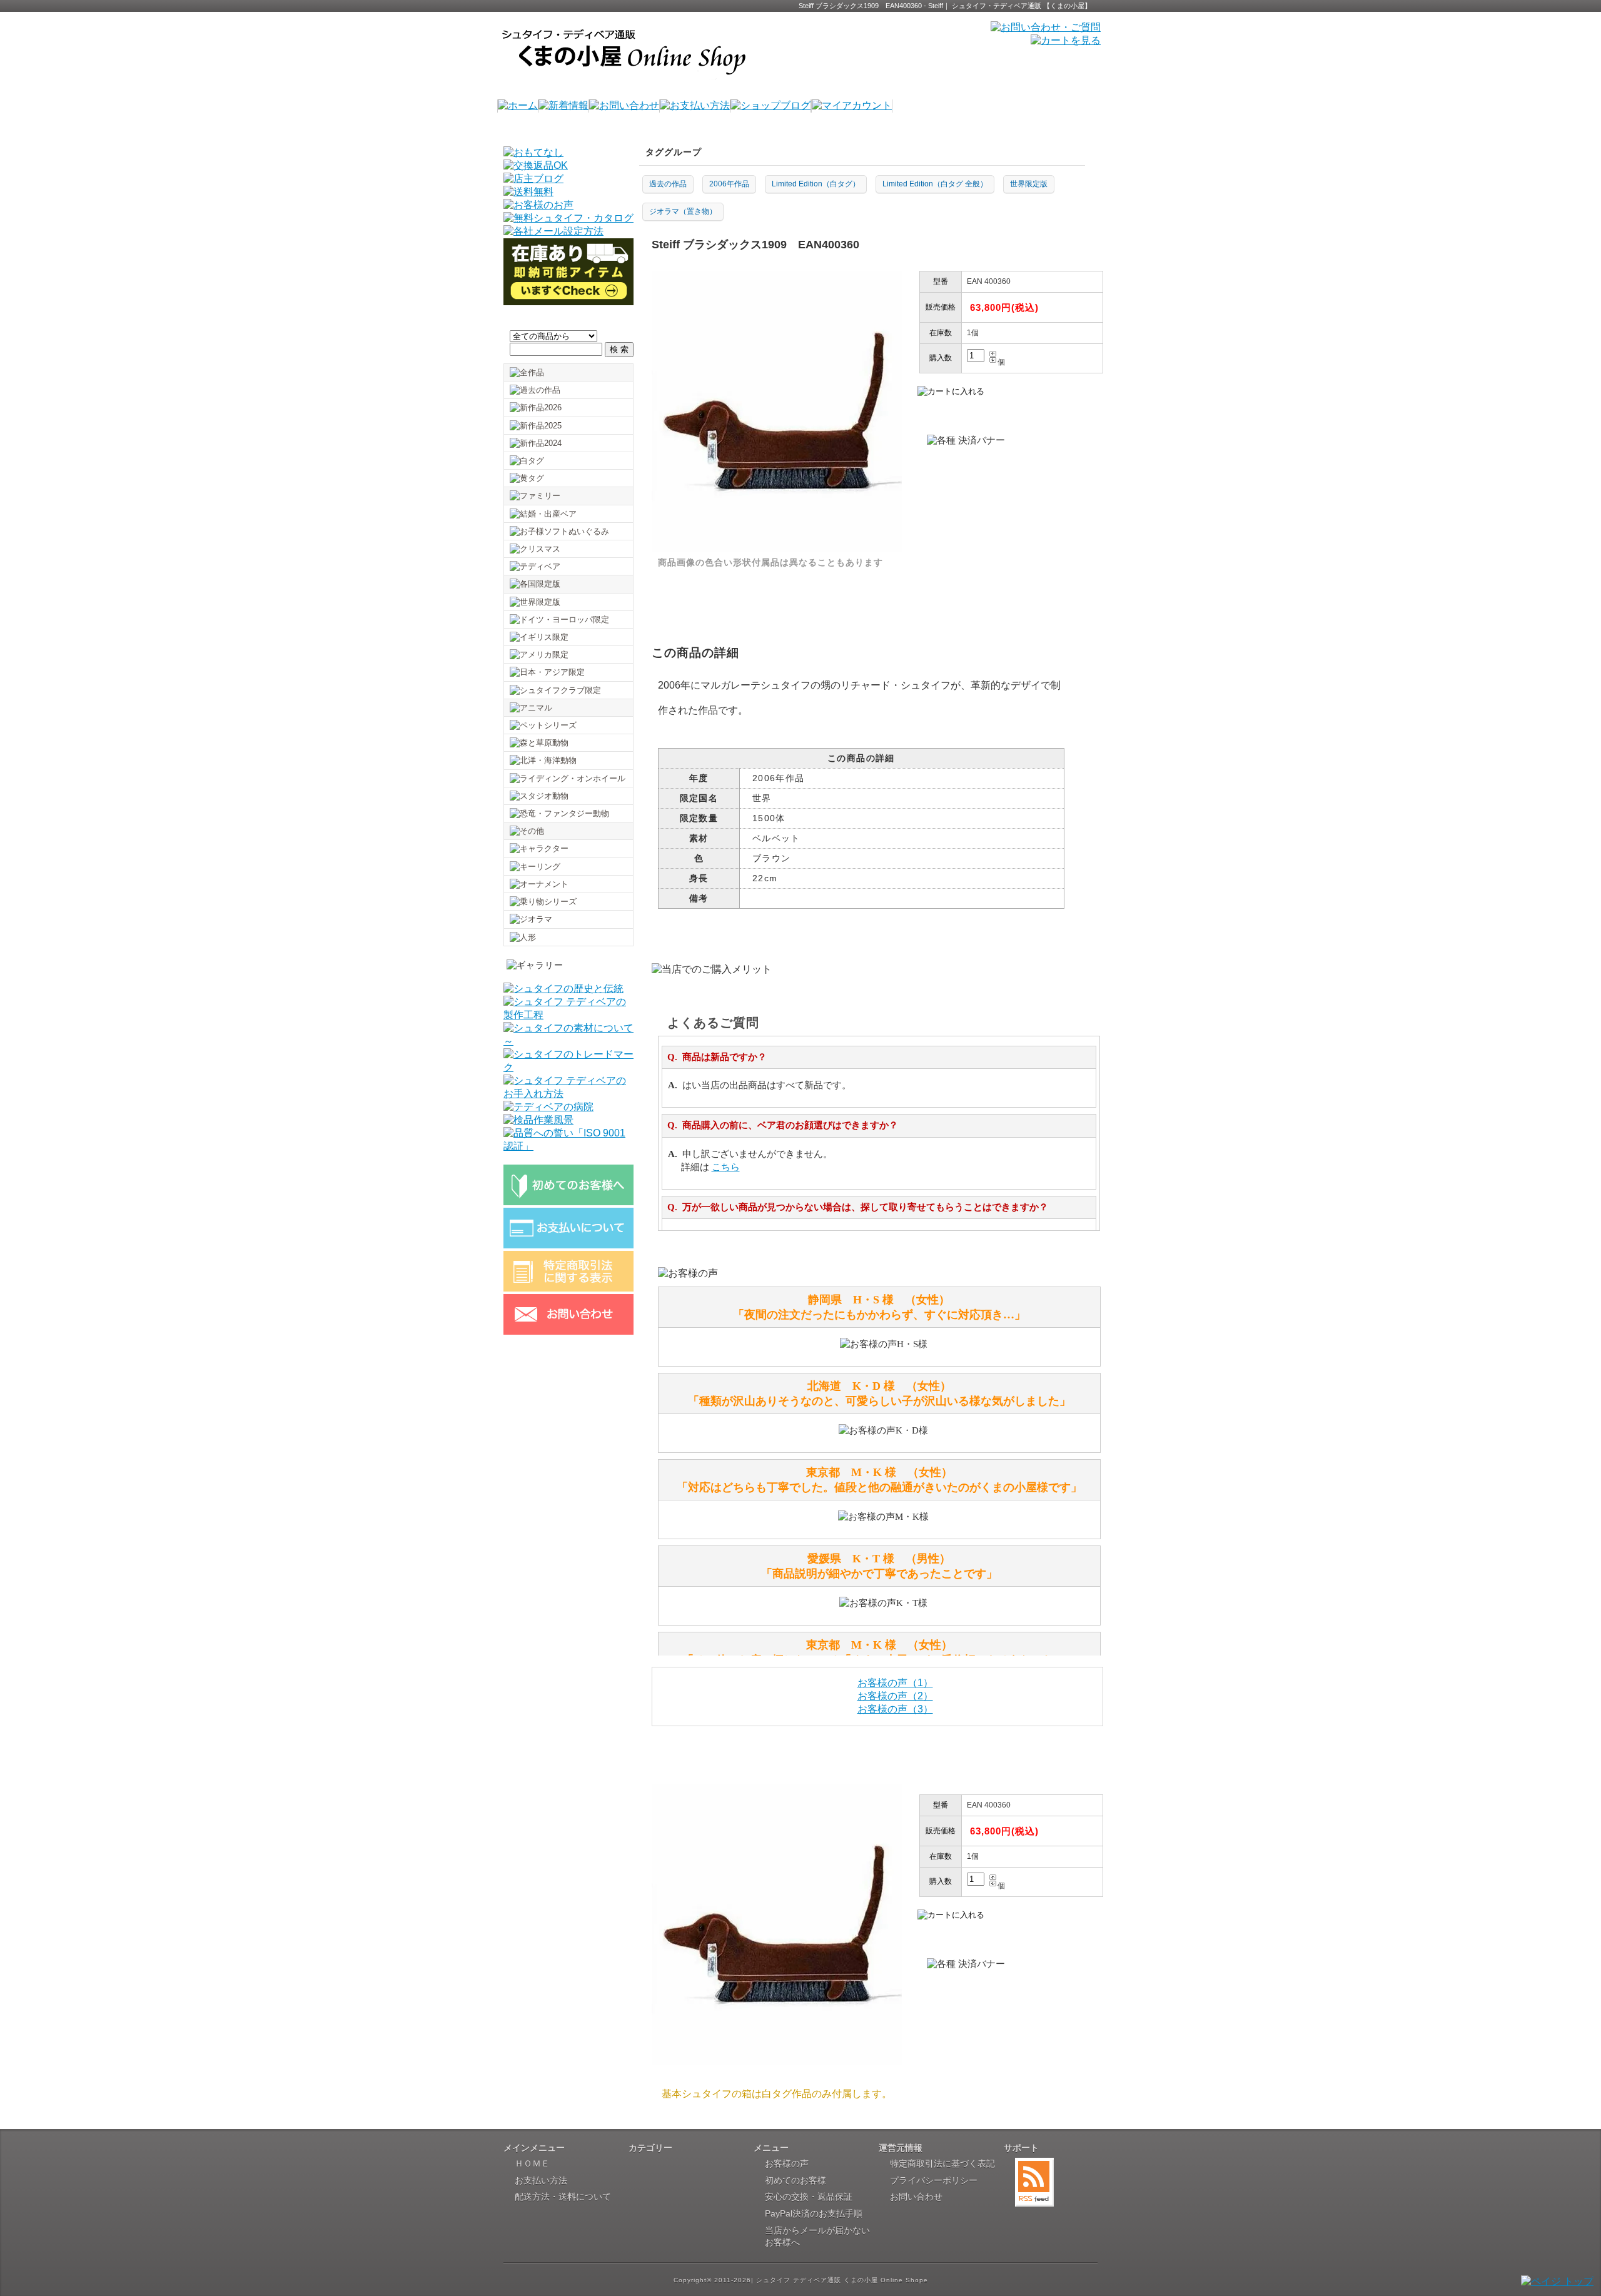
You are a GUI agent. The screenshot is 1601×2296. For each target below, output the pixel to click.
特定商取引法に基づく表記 (942, 2163)
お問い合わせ (916, 2197)
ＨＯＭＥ (532, 2163)
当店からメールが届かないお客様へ (817, 2237)
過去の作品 (668, 184)
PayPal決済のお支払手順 (814, 2213)
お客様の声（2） (895, 1696)
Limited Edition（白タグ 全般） (935, 184)
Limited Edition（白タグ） (816, 184)
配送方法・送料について (563, 2197)
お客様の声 (787, 2163)
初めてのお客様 (795, 2180)
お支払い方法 (541, 2180)
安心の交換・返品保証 (809, 2197)
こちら (726, 1167)
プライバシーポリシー (934, 2180)
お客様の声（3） (895, 1709)
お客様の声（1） (895, 1683)
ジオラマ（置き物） (683, 211)
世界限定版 (1029, 184)
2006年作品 (729, 184)
